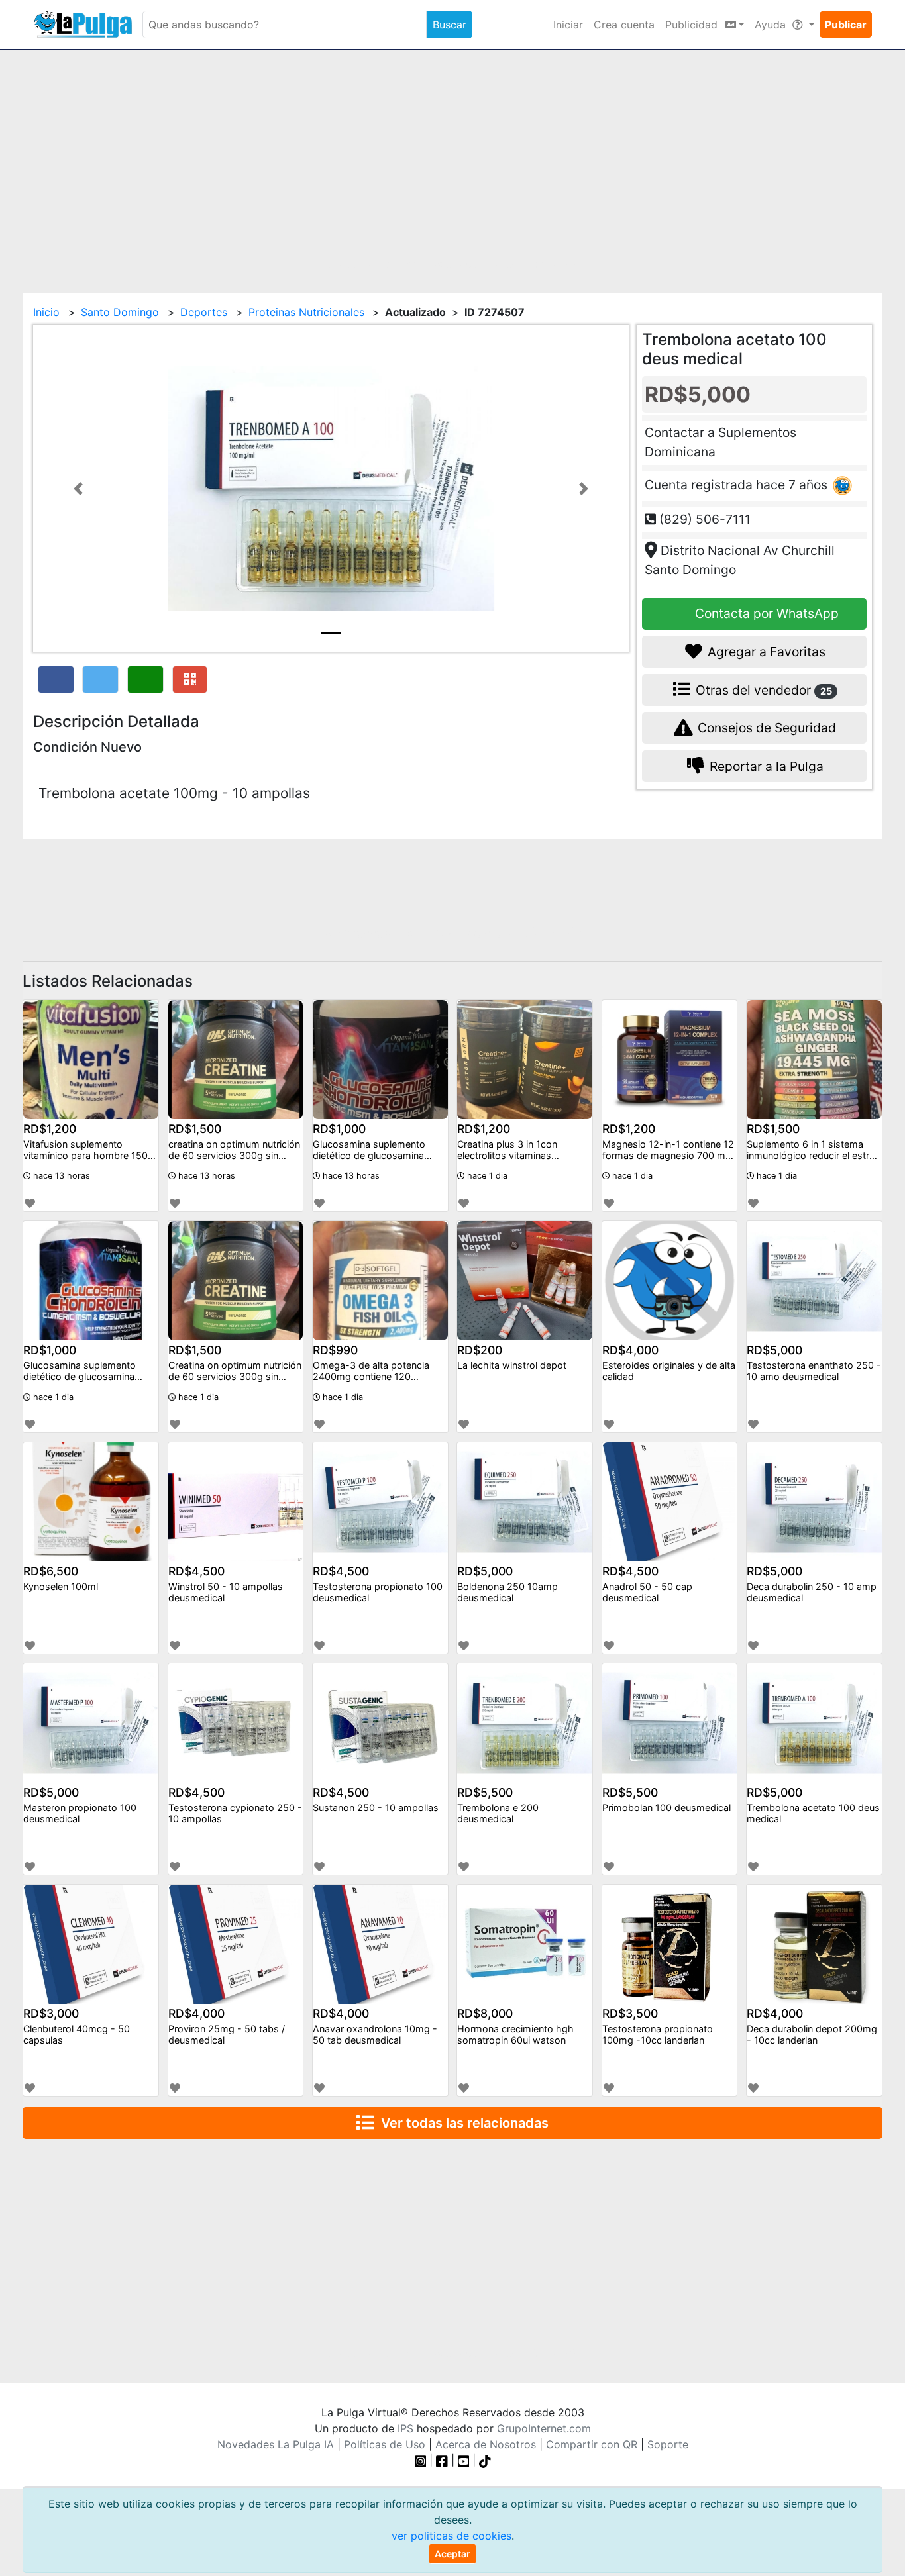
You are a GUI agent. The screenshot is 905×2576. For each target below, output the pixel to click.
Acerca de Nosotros (486, 2444)
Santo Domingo (120, 312)
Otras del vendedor (762, 690)
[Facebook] (442, 2460)
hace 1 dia (486, 1176)
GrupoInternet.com (544, 2428)
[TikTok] (485, 2460)
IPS (405, 2428)
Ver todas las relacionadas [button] (461, 2123)
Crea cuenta (624, 25)
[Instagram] (422, 2460)
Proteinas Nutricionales (306, 312)
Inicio (46, 312)
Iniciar (568, 25)
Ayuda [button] (772, 25)
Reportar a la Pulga (765, 766)
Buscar (450, 25)
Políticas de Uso (385, 2444)
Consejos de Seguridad (765, 728)
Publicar (846, 25)
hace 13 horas (60, 1176)
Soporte (668, 2444)
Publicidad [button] (693, 25)
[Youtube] (464, 2460)
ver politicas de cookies (452, 2536)
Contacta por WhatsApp (765, 614)
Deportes (204, 312)
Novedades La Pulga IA (276, 2444)
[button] (78, 488)
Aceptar (452, 2554)
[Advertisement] (452, 164)
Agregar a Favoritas (765, 652)
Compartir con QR (592, 2444)
